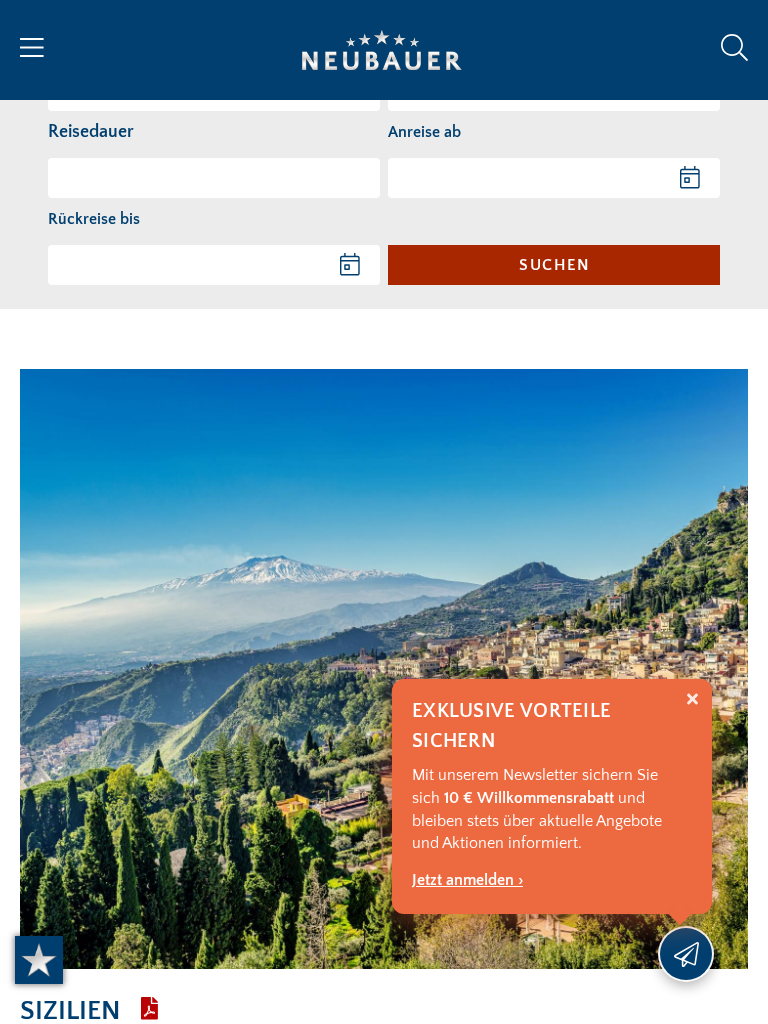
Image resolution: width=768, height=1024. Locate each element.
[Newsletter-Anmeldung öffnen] (686, 954)
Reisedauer (91, 132)
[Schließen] (692, 699)
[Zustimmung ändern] (39, 960)
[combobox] (214, 178)
